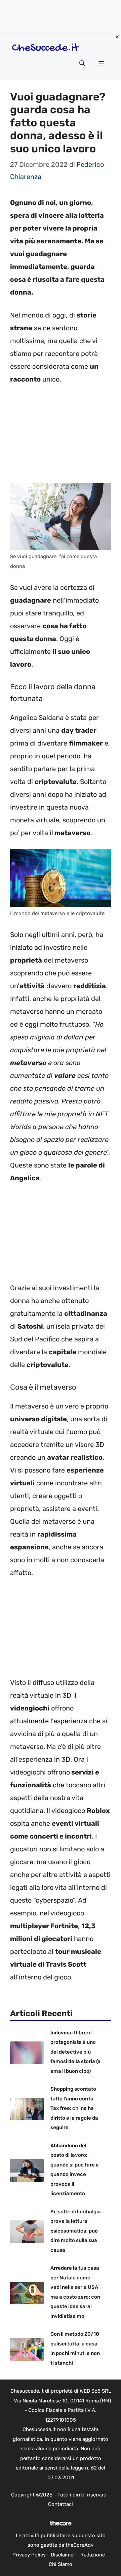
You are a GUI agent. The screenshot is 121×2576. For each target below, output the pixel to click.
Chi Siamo (61, 2564)
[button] (82, 63)
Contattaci (61, 2504)
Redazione (93, 2555)
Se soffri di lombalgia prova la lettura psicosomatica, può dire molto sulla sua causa (76, 2231)
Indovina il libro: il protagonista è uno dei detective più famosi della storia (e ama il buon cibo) (75, 2052)
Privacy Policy (29, 2555)
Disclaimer (63, 2555)
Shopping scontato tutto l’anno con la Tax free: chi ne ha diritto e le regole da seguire (74, 2108)
